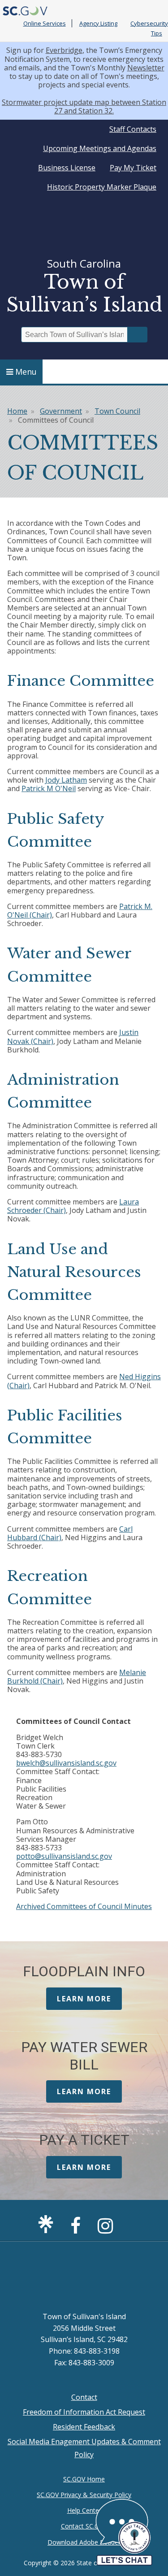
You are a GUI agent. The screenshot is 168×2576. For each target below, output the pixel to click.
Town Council (117, 411)
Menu (26, 372)
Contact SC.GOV (84, 2526)
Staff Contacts (133, 129)
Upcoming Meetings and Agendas (100, 148)
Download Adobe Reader (84, 2542)
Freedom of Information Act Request (84, 2412)
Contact (84, 2397)
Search (138, 335)
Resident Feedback (84, 2427)
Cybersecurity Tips (149, 28)
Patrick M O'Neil (49, 788)
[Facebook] (78, 2230)
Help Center (84, 2510)
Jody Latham (66, 780)
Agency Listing (98, 23)
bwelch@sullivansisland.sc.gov (66, 1763)
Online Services (45, 23)
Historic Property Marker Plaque (102, 187)
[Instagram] (108, 2230)
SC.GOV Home (84, 2479)
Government (61, 411)
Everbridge (64, 50)
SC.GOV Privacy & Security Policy (84, 2495)
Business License (67, 168)
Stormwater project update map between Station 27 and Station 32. (84, 106)
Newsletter (146, 68)
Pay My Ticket (133, 168)
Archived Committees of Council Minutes (84, 1906)
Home (17, 411)
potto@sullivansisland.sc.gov (64, 1856)
